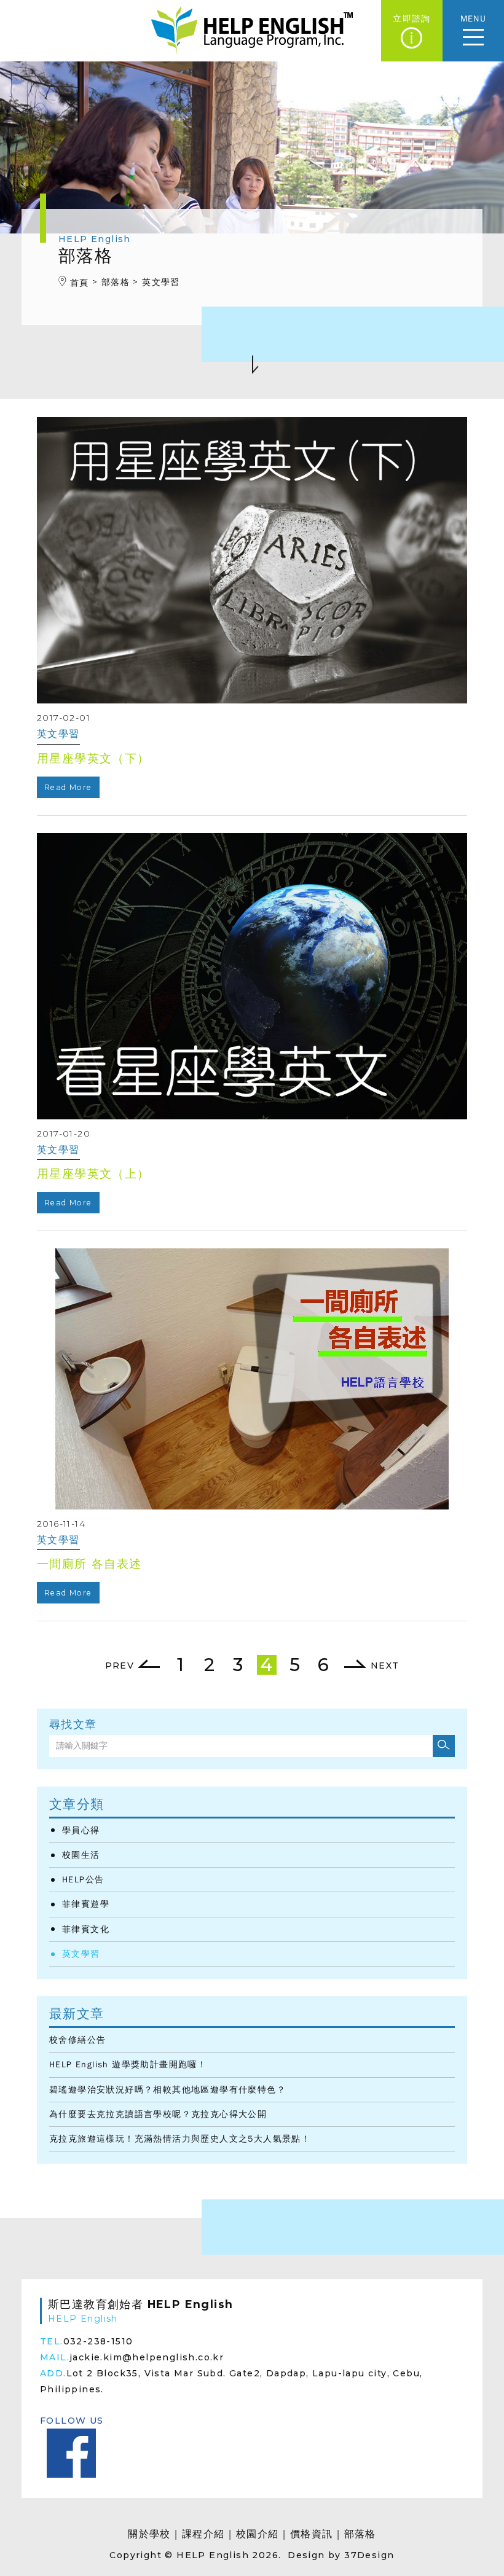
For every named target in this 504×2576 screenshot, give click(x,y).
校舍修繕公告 (77, 2040)
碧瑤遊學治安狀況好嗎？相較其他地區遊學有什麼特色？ (167, 2090)
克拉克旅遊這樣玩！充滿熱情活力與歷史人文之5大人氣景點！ (180, 2139)
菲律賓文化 (86, 1929)
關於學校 (149, 2534)
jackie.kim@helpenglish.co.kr (147, 2357)
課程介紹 (203, 2534)
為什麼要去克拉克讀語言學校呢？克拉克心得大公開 (158, 2114)
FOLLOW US (72, 2421)
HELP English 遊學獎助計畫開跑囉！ (128, 2065)
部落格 (360, 2534)
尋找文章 (73, 1725)
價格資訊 (312, 2534)
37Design (369, 2555)
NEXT (383, 1666)
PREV (121, 1666)
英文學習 (81, 1954)
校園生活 (81, 1855)
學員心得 (81, 1830)
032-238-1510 (98, 2341)
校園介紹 (258, 2534)
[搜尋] (444, 1746)
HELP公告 (83, 1880)
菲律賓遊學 (86, 1904)
